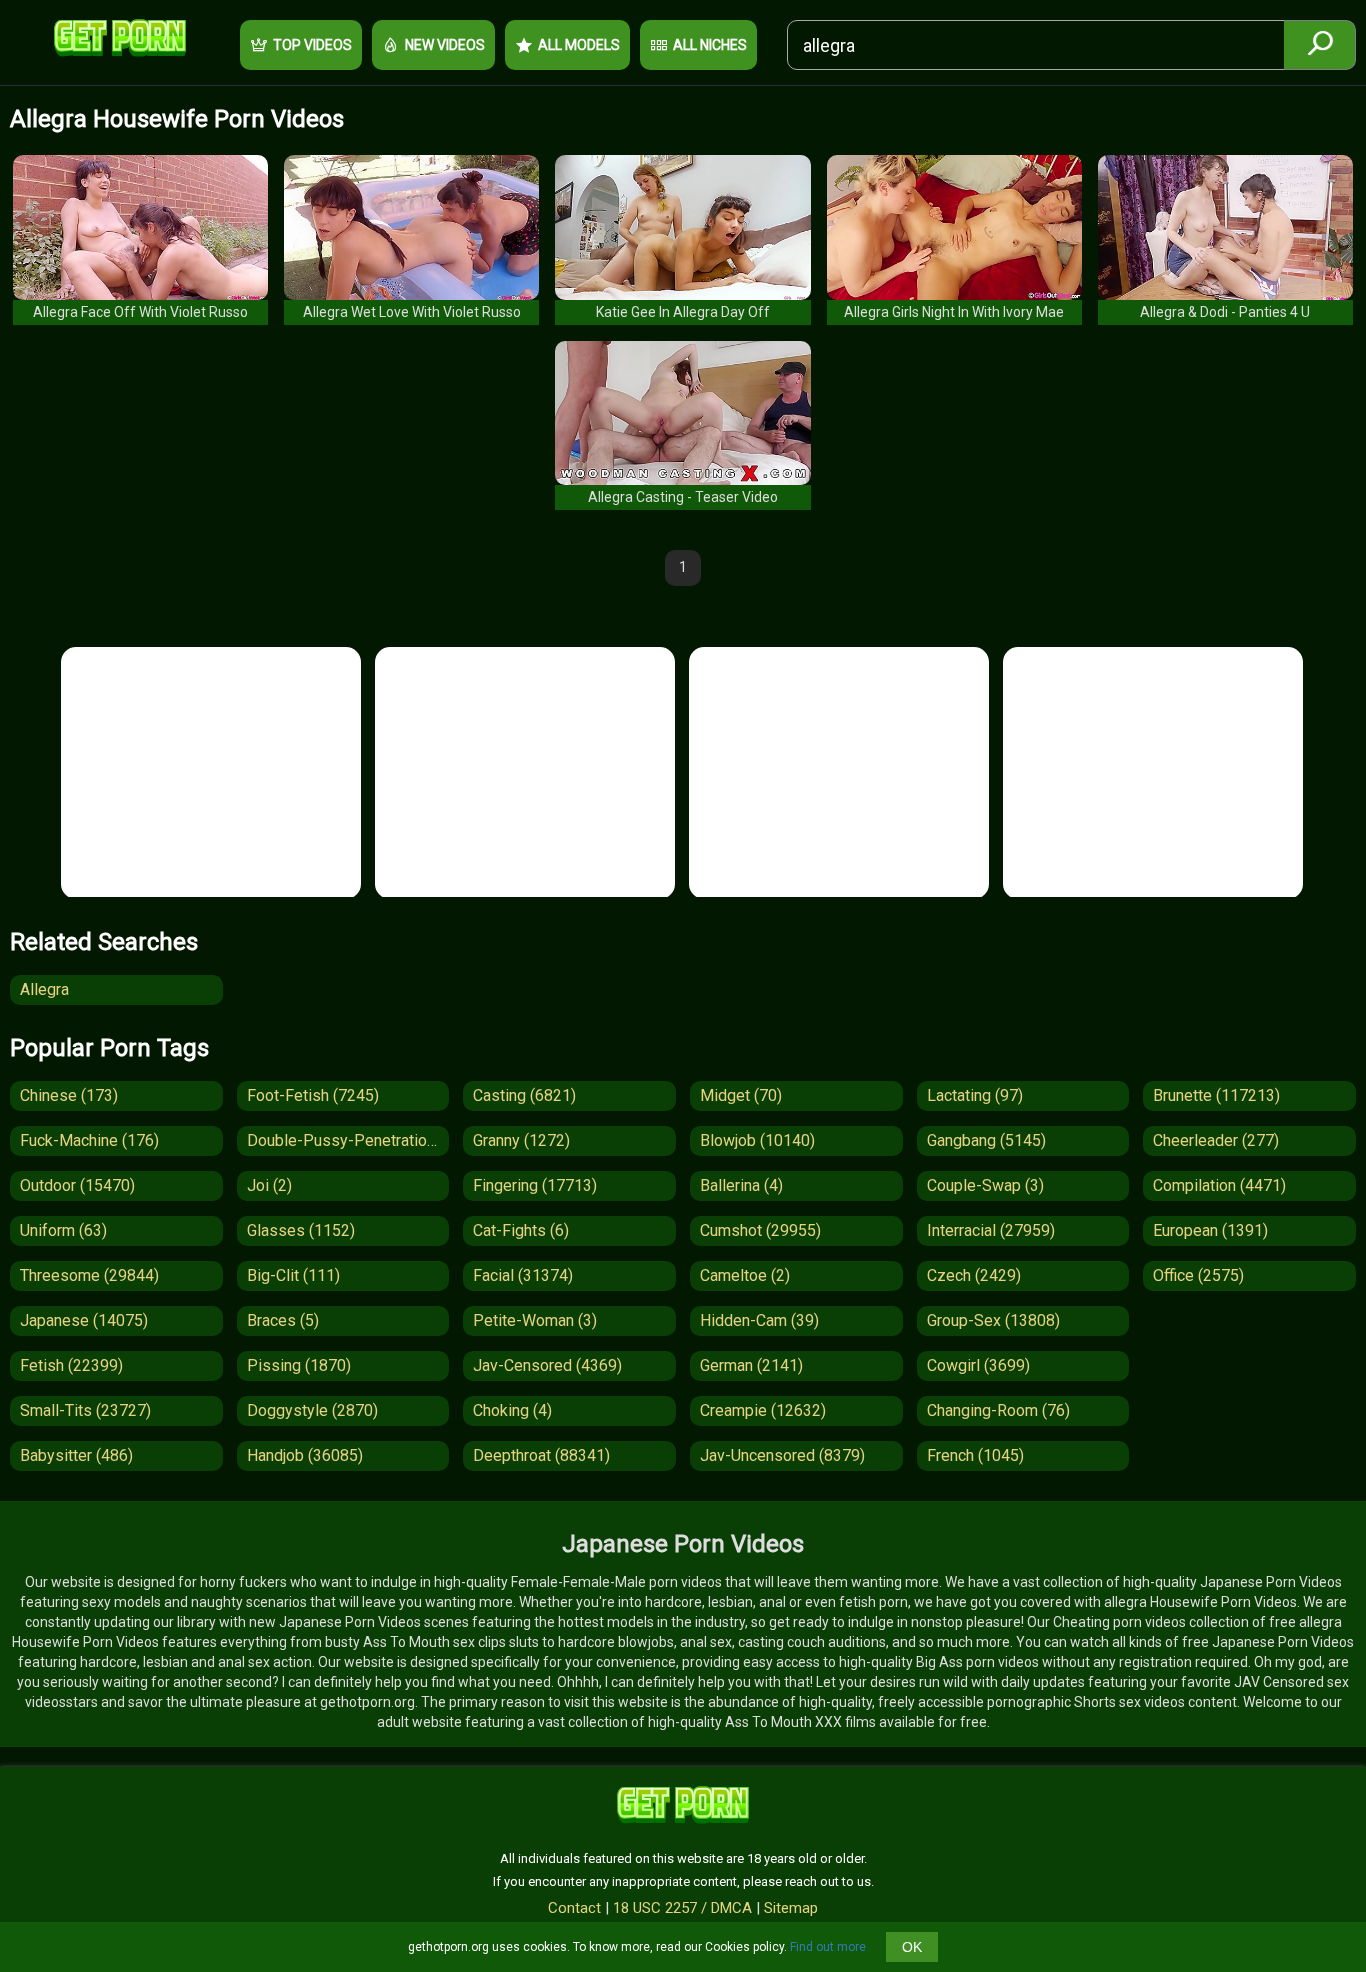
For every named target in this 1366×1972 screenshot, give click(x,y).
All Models (579, 45)
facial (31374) (523, 1275)
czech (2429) (974, 1275)
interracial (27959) (991, 1230)
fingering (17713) (535, 1185)
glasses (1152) (301, 1230)
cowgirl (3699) (978, 1365)
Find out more (828, 1947)
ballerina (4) (741, 1185)
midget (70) (741, 1095)
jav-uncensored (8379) (782, 1455)
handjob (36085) (305, 1455)
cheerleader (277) (1216, 1140)
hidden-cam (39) (759, 1320)
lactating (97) (975, 1095)
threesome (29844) (89, 1275)
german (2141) (751, 1365)
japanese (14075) (84, 1320)
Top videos (312, 45)
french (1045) (975, 1455)
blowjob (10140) (757, 1140)
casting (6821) (524, 1095)
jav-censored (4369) (547, 1365)
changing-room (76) (998, 1410)
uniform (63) (63, 1230)
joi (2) (269, 1185)
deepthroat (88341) (541, 1455)
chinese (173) (69, 1095)
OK (912, 1947)
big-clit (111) (293, 1275)
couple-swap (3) (985, 1185)
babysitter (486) (76, 1455)
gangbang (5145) (986, 1140)
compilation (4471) (1219, 1185)
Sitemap (791, 1908)
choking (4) (512, 1410)
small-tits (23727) (85, 1410)
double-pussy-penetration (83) (348, 1140)
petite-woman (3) (535, 1320)
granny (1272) (521, 1140)
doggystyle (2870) (312, 1410)
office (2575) (1198, 1275)
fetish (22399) (71, 1365)
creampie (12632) (763, 1410)
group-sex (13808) (993, 1320)
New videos (445, 45)
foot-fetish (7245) (313, 1095)
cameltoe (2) (745, 1275)
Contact (574, 1908)
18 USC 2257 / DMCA (682, 1908)
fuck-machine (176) (89, 1140)
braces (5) (283, 1320)
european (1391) (1210, 1230)
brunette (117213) (1216, 1095)
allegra (44, 989)
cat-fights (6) (521, 1230)
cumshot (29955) (760, 1230)
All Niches (710, 45)
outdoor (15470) (77, 1185)
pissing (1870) (299, 1365)
